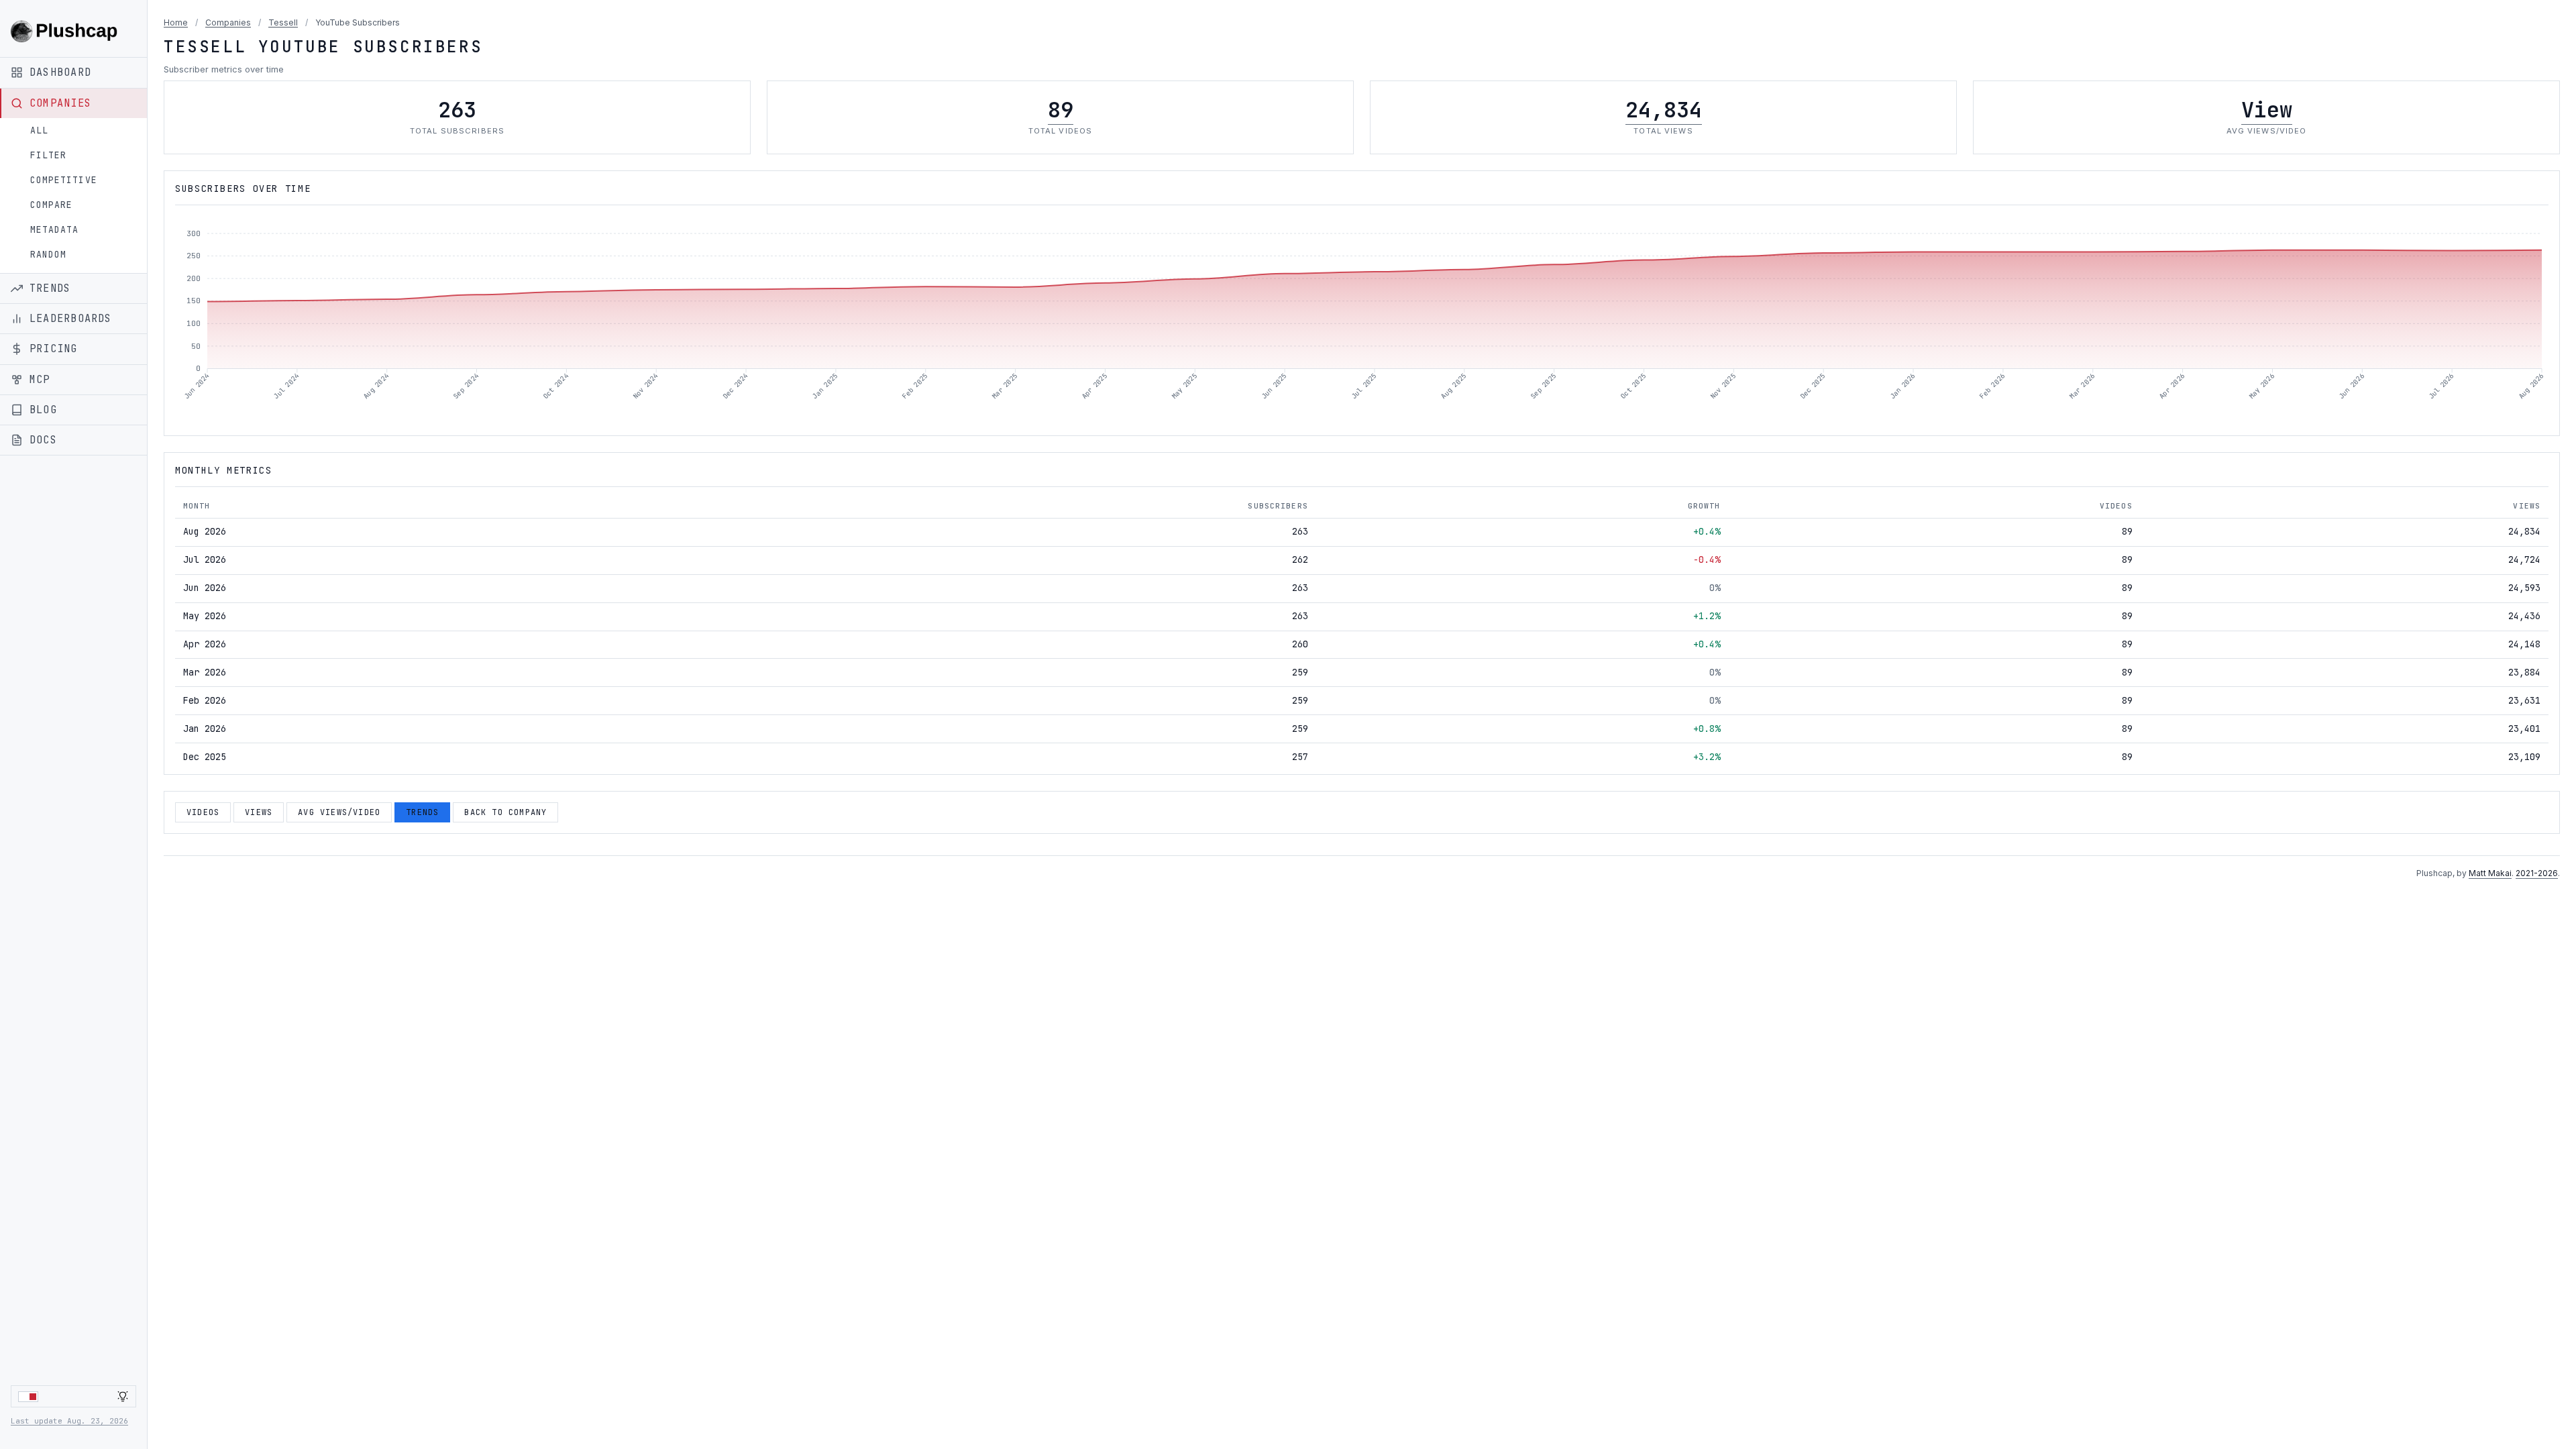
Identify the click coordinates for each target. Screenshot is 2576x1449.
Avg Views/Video (339, 812)
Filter (48, 155)
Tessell (283, 22)
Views (259, 812)
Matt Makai (2490, 873)
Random (48, 255)
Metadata (54, 230)
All (39, 130)
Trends (422, 812)
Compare (51, 205)
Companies (228, 22)
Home (176, 22)
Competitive (64, 180)
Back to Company (505, 812)
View (2267, 110)
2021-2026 (2537, 873)
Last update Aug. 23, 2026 (69, 1421)
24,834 (1664, 110)
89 (1061, 110)
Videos (203, 812)
